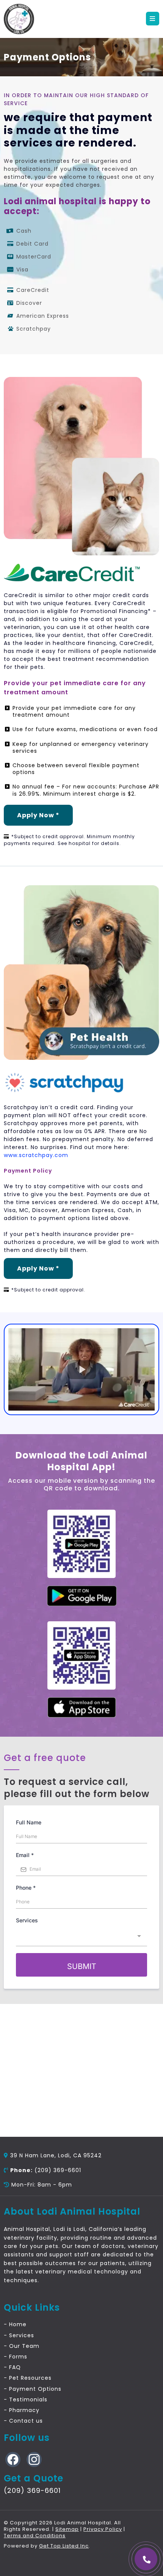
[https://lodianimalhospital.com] (19, 19)
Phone (26, 1888)
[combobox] (81, 1937)
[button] (153, 19)
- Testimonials (26, 2399)
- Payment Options (33, 2389)
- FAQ (12, 2367)
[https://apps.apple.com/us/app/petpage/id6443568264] (81, 1707)
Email (25, 1855)
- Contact (19, 2421)
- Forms (16, 2357)
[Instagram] (31, 2459)
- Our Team (22, 2346)
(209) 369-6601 (58, 2170)
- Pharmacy (22, 2410)
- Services (19, 2335)
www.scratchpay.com (36, 1155)
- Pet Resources (28, 2378)
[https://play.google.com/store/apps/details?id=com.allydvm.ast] (82, 1596)
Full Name (29, 1822)
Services (27, 1920)
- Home (15, 2324)
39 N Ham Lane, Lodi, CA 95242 (56, 2155)
